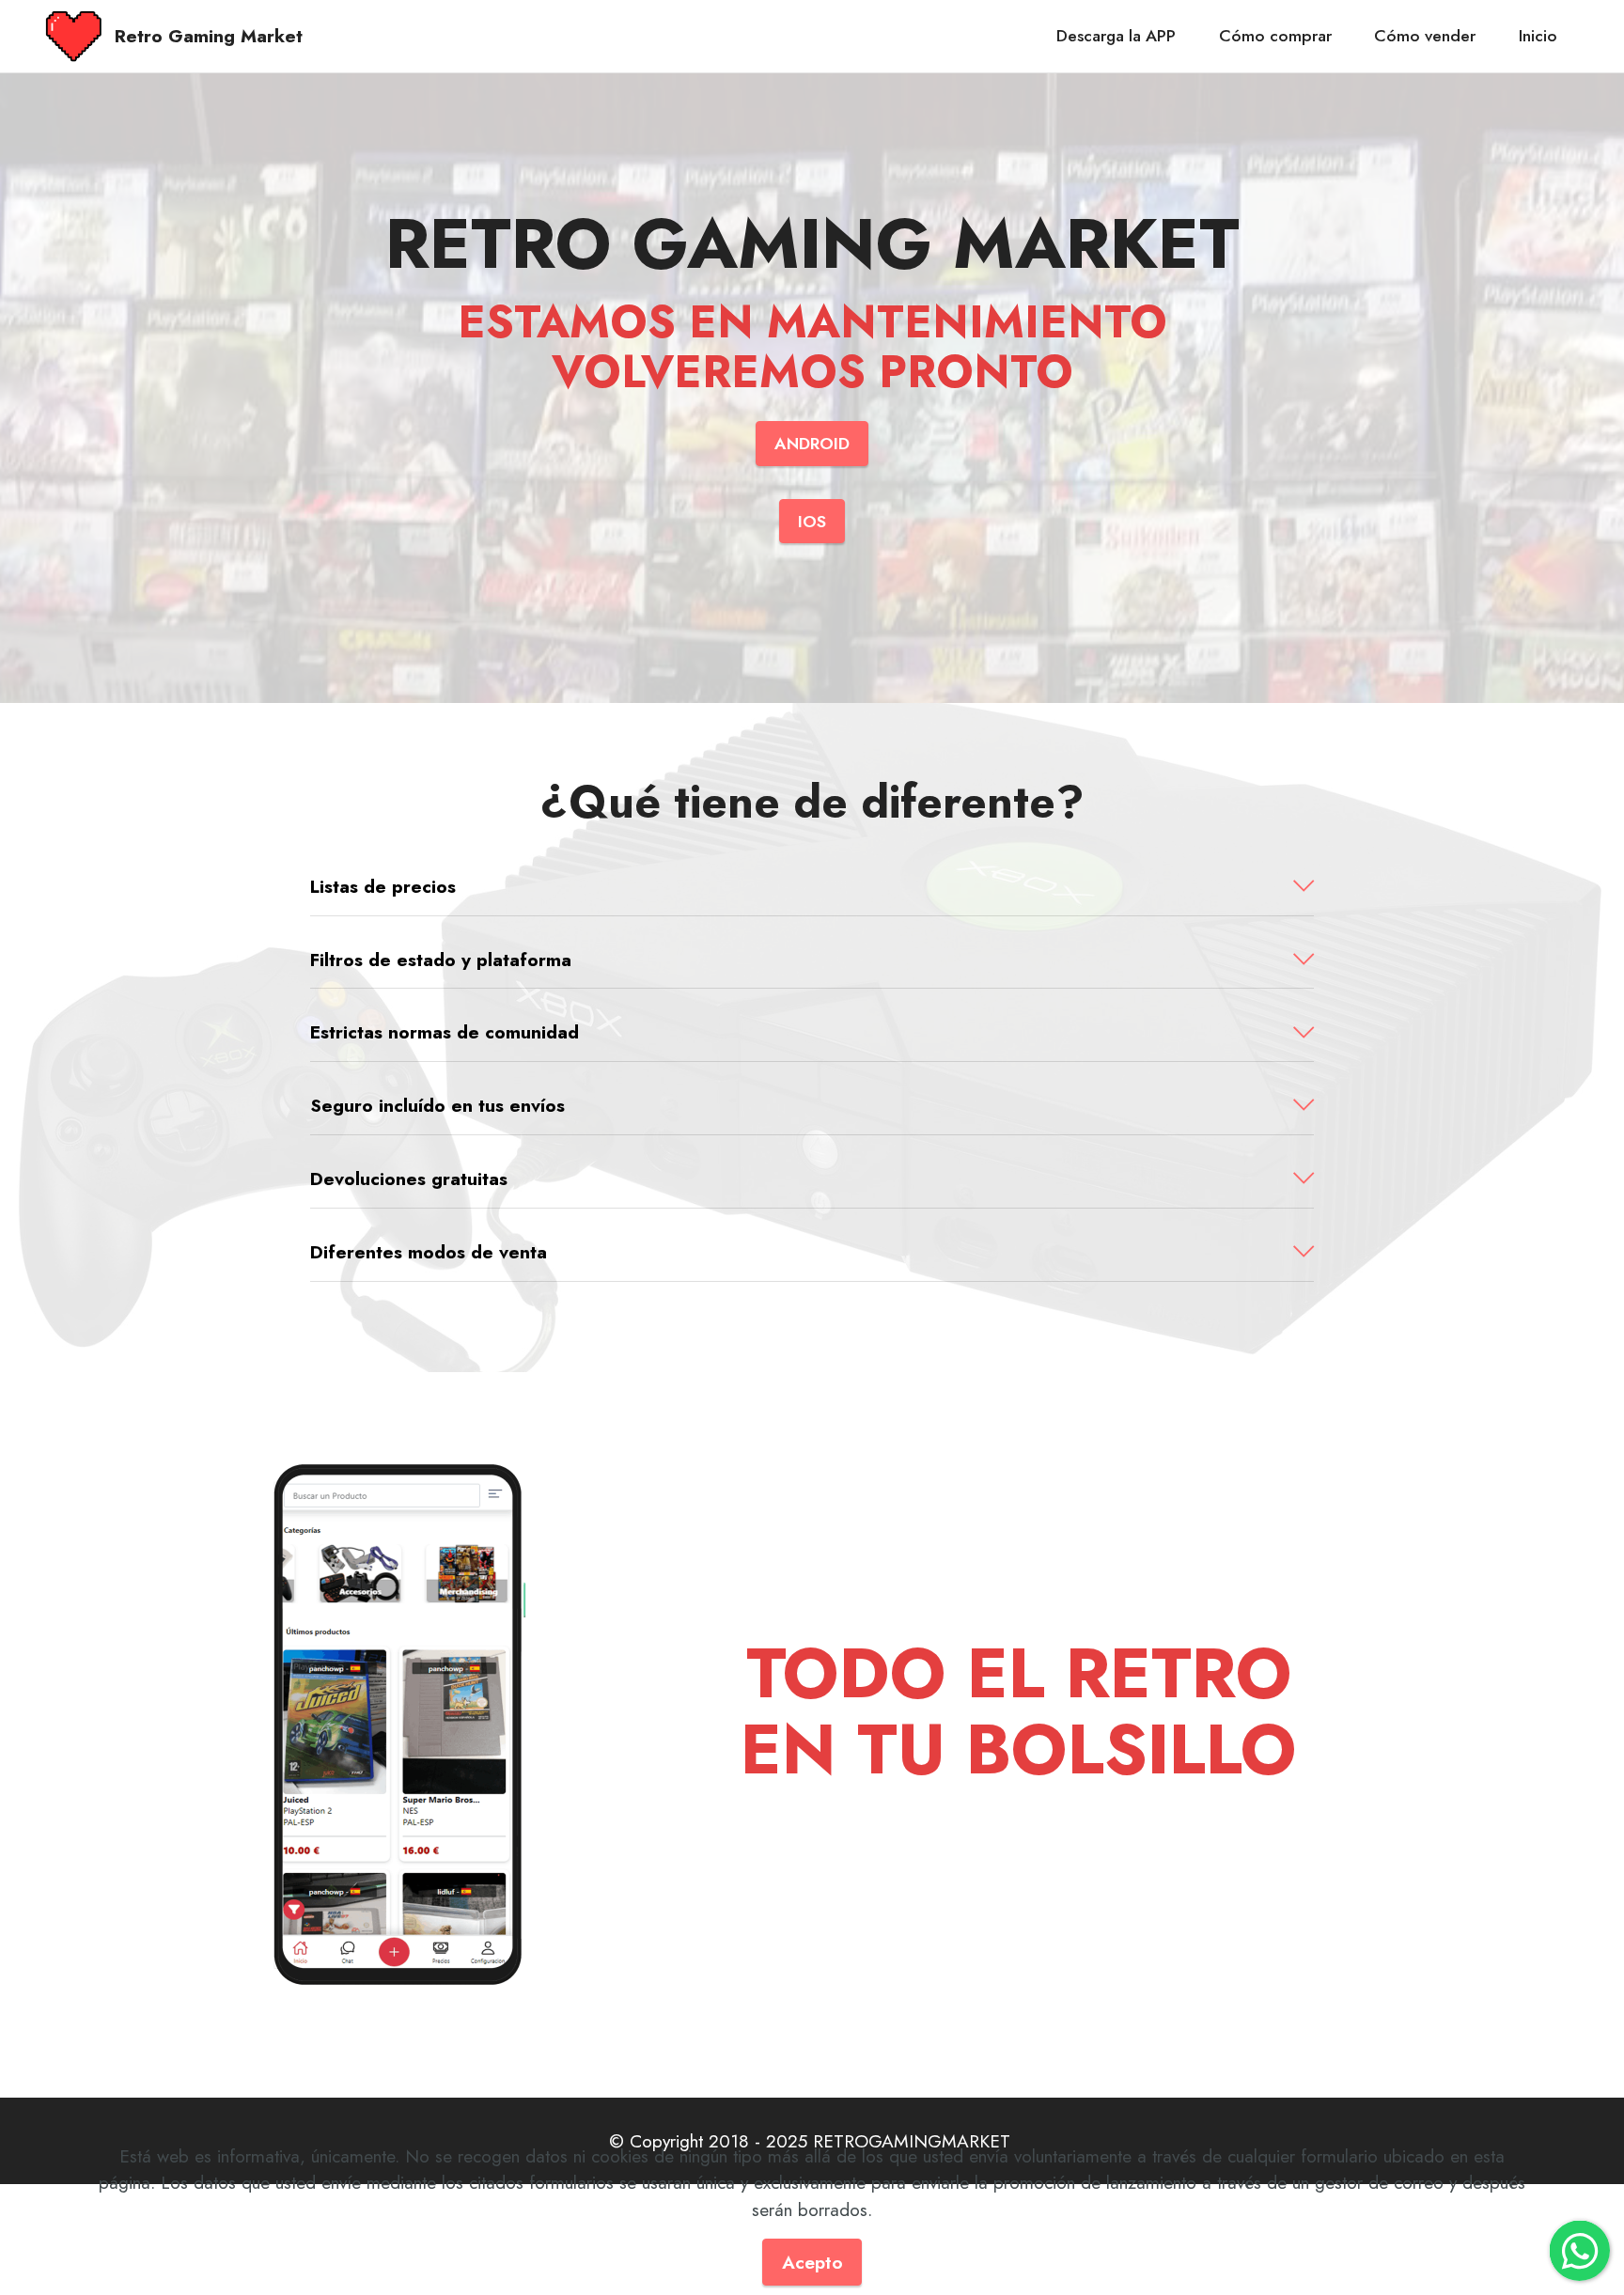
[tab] (812, 887)
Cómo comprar (1275, 36)
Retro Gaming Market (209, 36)
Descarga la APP (1116, 36)
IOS (812, 522)
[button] (812, 887)
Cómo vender (1425, 36)
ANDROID (812, 444)
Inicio (1538, 36)
